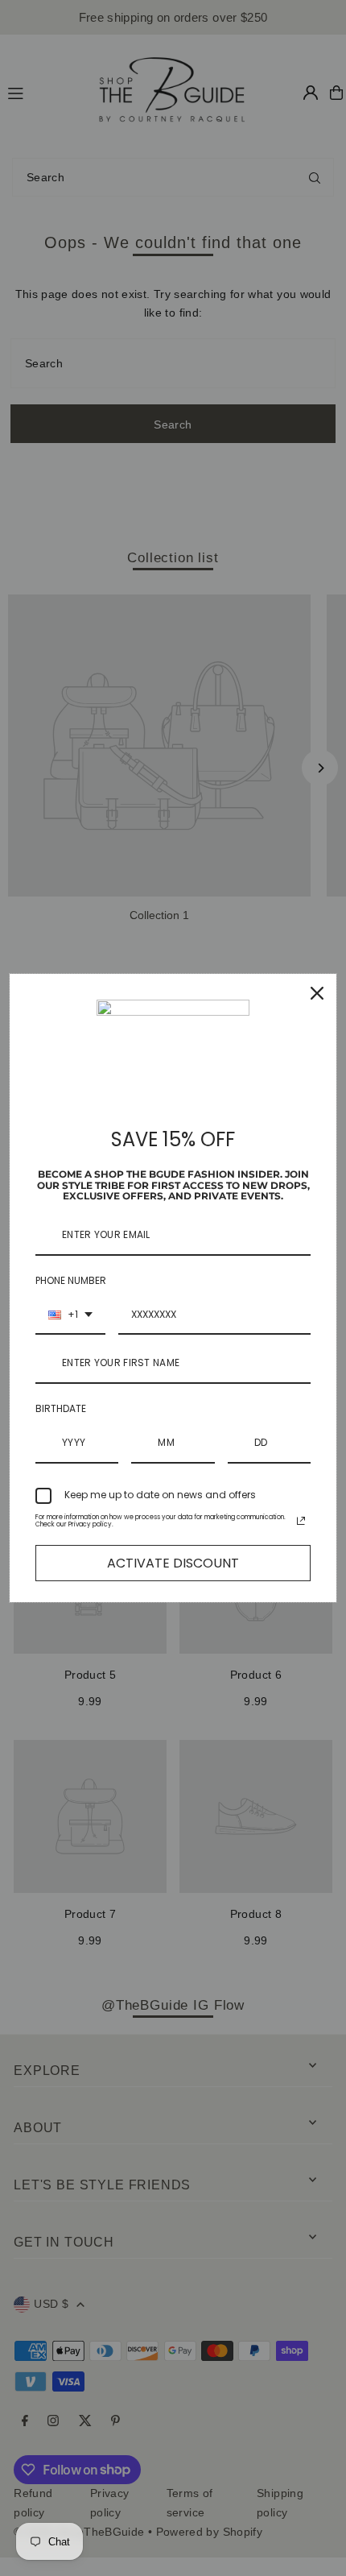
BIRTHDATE (61, 1408)
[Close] (317, 993)
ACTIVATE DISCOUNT (173, 1563)
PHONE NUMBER (71, 1280)
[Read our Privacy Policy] (301, 1521)
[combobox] (70, 1315)
